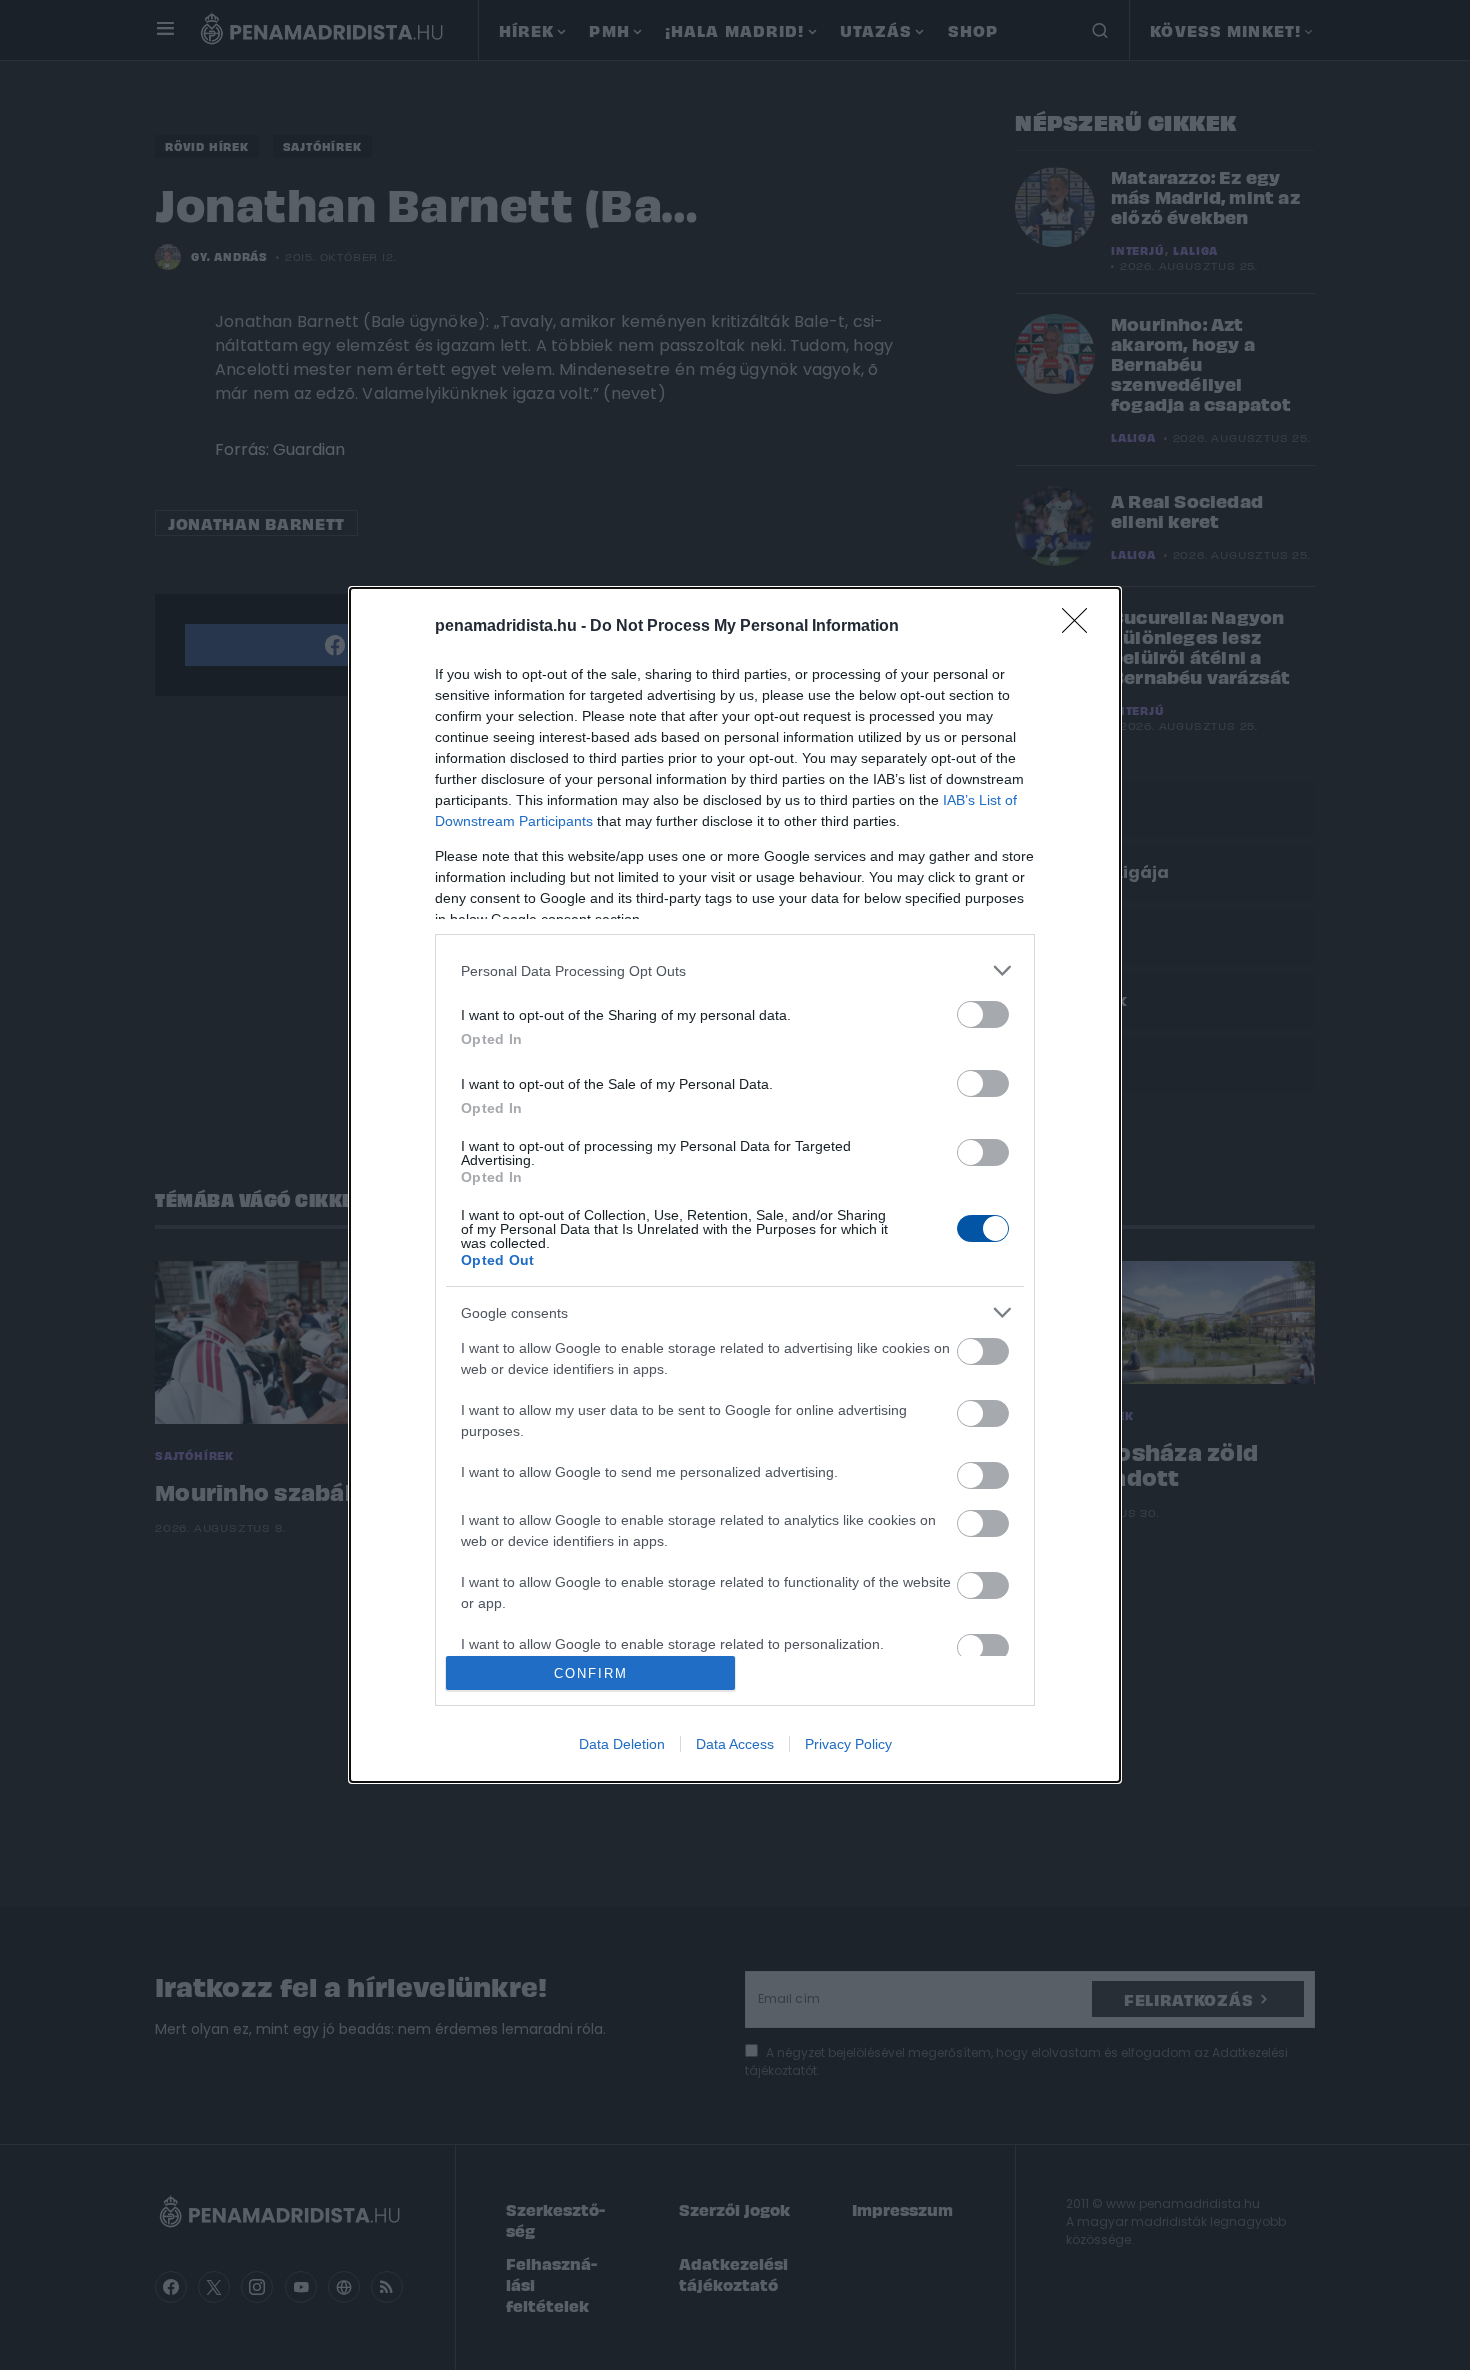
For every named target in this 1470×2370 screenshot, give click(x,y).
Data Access (735, 1744)
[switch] (983, 1014)
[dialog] (735, 1185)
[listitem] (735, 970)
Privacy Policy (848, 1744)
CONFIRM (591, 1673)
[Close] (1081, 627)
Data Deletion (622, 1744)
